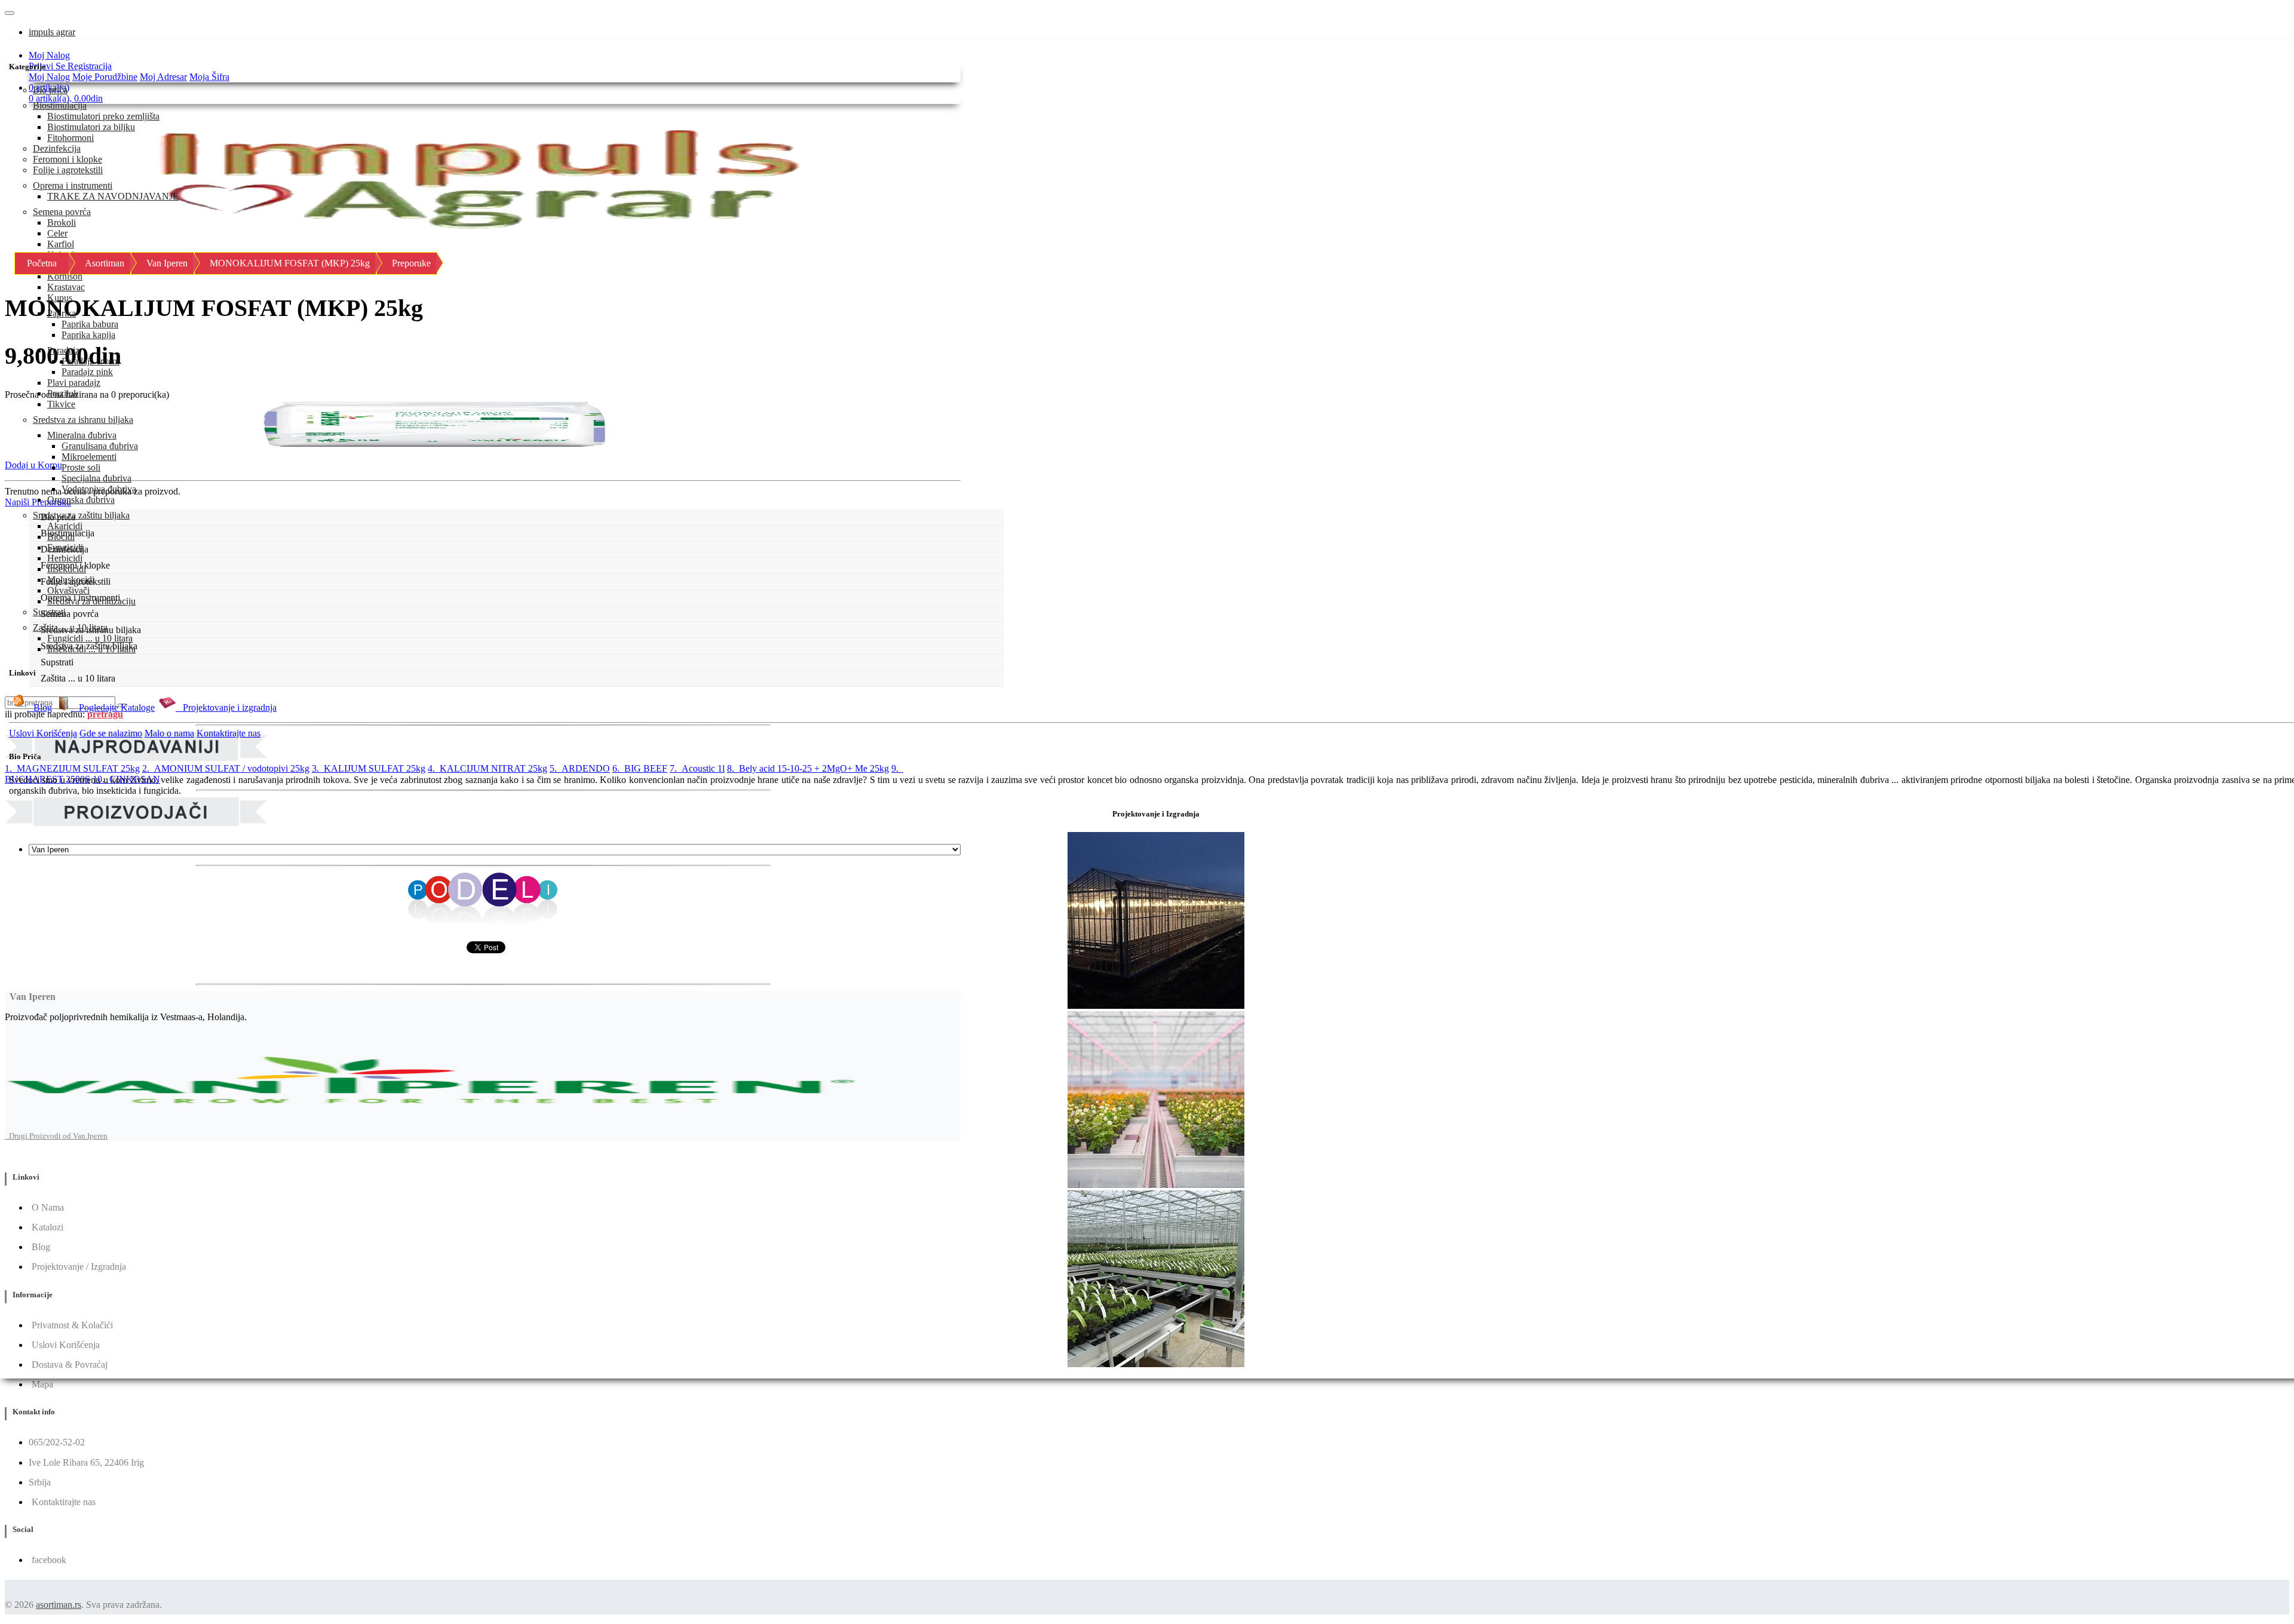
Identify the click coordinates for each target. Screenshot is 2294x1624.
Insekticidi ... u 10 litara (91, 649)
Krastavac (66, 287)
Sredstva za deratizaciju (91, 601)
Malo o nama (169, 733)
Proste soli (81, 467)
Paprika (62, 313)
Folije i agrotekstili (68, 170)
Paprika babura (90, 324)
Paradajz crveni (91, 361)
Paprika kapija (88, 335)
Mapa (42, 1384)
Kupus (60, 298)
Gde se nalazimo (111, 733)
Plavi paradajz (74, 383)
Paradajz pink (87, 372)
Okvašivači (68, 590)
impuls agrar (52, 32)
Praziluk (63, 393)
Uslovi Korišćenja (43, 733)
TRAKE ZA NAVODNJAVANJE (113, 196)
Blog (40, 707)
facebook (49, 1560)
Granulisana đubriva (100, 446)
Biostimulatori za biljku (91, 127)
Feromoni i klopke (68, 159)
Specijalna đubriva (96, 478)
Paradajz (63, 350)
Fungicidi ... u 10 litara (90, 638)
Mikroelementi (89, 457)
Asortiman (105, 263)
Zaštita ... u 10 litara (70, 627)
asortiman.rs (59, 1605)
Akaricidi (65, 526)
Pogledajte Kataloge (113, 707)
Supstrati (49, 612)
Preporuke (411, 263)
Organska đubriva (81, 500)
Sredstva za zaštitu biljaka (81, 515)
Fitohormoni (70, 138)
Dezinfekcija (57, 148)
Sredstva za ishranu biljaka (83, 420)
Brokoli (62, 222)
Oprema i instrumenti (73, 185)
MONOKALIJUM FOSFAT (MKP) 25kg (290, 263)
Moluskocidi (71, 580)
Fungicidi (65, 547)
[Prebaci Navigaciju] (10, 13)
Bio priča (50, 90)
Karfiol (61, 244)
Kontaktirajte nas (229, 733)
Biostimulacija (60, 105)
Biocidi (61, 537)
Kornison (65, 276)
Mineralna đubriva (82, 435)
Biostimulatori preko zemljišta (103, 116)
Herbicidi (65, 558)
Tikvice (61, 404)
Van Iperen (167, 263)
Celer (57, 233)
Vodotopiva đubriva (99, 489)
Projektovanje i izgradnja (226, 707)
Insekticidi (67, 569)
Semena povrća (62, 212)
